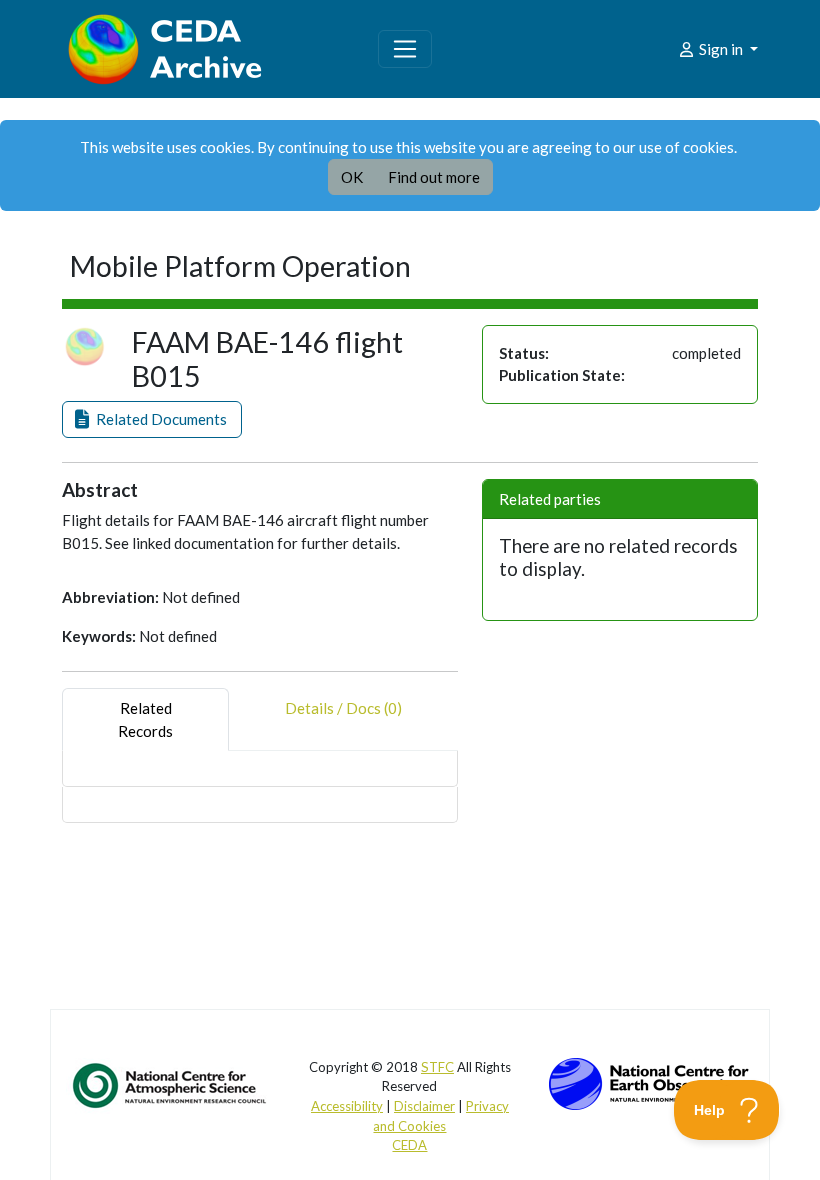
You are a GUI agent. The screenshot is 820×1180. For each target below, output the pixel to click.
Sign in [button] (721, 49)
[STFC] (649, 1081)
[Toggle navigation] (405, 49)
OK (352, 177)
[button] (152, 419)
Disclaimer (424, 1106)
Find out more (434, 177)
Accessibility (347, 1106)
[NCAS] (171, 1084)
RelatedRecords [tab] (145, 719)
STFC (437, 1067)
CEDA (409, 1145)
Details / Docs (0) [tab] (343, 708)
